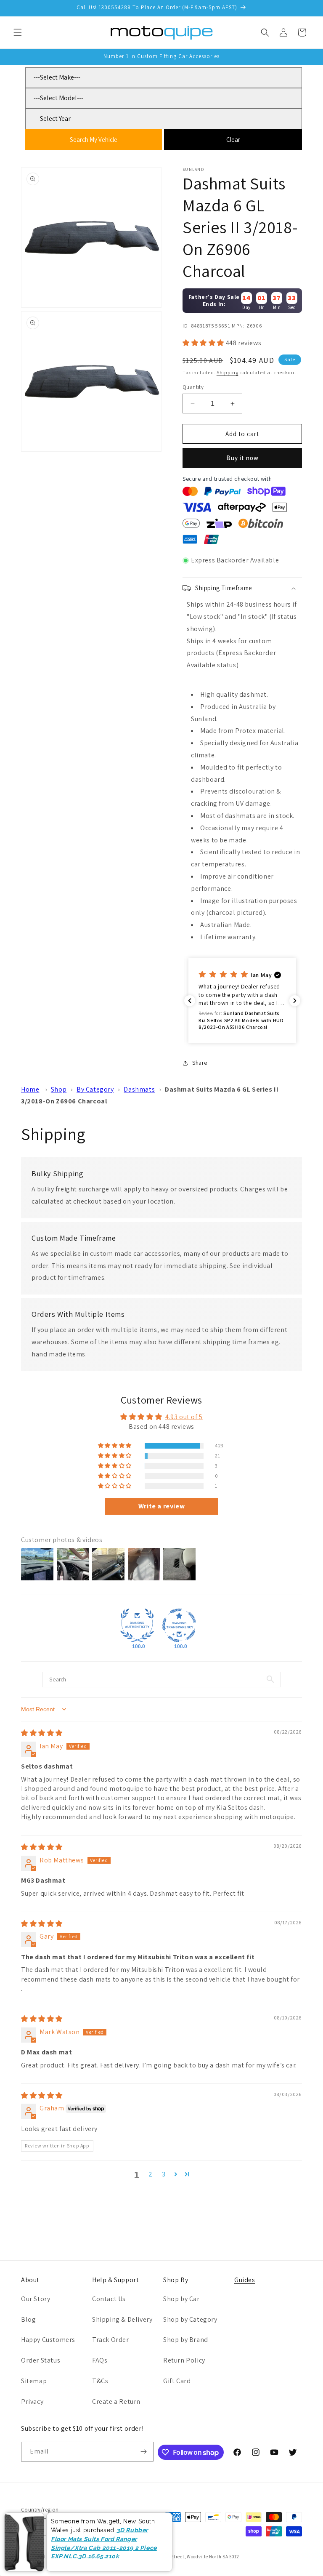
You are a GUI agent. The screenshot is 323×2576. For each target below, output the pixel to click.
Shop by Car (181, 2299)
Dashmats (139, 1089)
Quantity (193, 387)
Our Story (36, 2299)
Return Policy (184, 2360)
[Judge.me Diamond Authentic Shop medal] (137, 1625)
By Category (95, 1089)
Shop (59, 1089)
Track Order (111, 2340)
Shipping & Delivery (122, 2319)
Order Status (41, 2360)
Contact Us (109, 2299)
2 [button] (151, 2174)
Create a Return (116, 2402)
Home (30, 1089)
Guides (245, 2280)
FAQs (100, 2360)
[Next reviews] (295, 1001)
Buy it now (242, 458)
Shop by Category (190, 2319)
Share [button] (200, 1063)
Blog (28, 2319)
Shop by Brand (186, 2340)
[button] (18, 32)
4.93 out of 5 (184, 1417)
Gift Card (177, 2381)
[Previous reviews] (190, 1001)
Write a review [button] (161, 1506)
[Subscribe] (144, 2452)
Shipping (228, 372)
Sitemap (34, 2381)
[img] (42, 1733)
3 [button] (164, 2174)
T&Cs (100, 2381)
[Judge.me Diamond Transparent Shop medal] (179, 1625)
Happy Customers (48, 2340)
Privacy (32, 2402)
